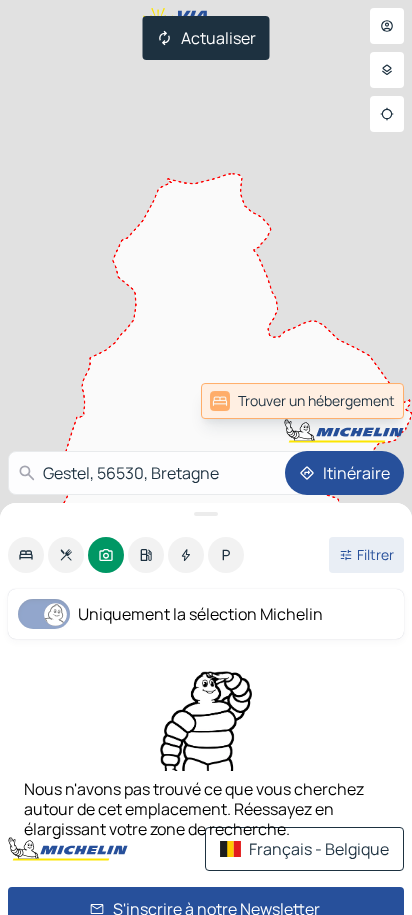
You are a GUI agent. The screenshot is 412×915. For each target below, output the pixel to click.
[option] (26, 555)
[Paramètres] (387, 70)
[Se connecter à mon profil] (387, 26)
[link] (302, 401)
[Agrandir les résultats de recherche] (206, 514)
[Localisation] (387, 114)
